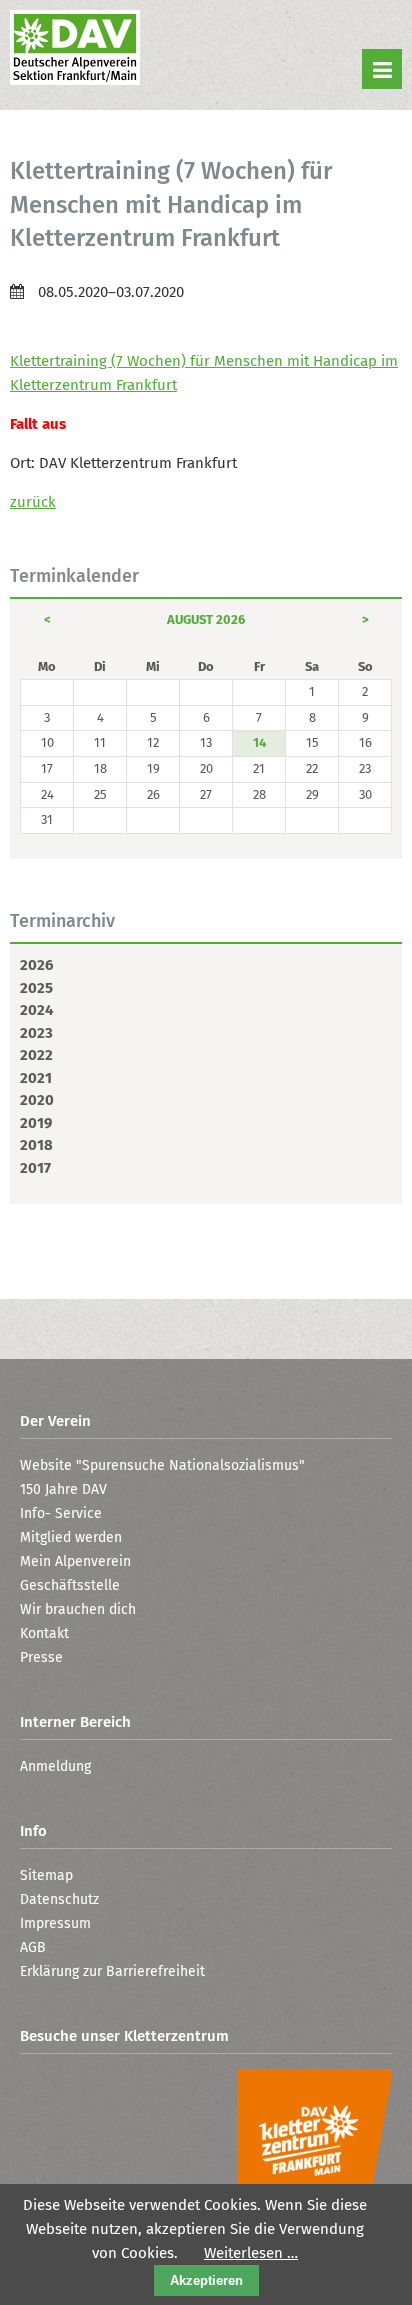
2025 (36, 988)
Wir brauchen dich (78, 1609)
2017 (35, 1168)
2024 (36, 1010)
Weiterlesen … (251, 2253)
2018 (36, 1145)
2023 (36, 1033)
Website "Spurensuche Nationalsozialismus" (162, 1465)
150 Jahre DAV (63, 1489)
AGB (33, 1947)
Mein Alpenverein (75, 1561)
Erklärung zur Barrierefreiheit (112, 1971)
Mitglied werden (71, 1537)
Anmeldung (55, 1766)
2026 (36, 965)
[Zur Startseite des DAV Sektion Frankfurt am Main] (75, 50)
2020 (37, 1100)
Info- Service (61, 1513)
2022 (36, 1055)
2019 (36, 1123)
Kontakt (44, 1633)
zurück (33, 502)
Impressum (55, 1923)
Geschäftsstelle (70, 1585)
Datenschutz (59, 1899)
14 (259, 742)
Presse (41, 1657)
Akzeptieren (206, 2280)
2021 (36, 1078)
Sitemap (46, 1875)
